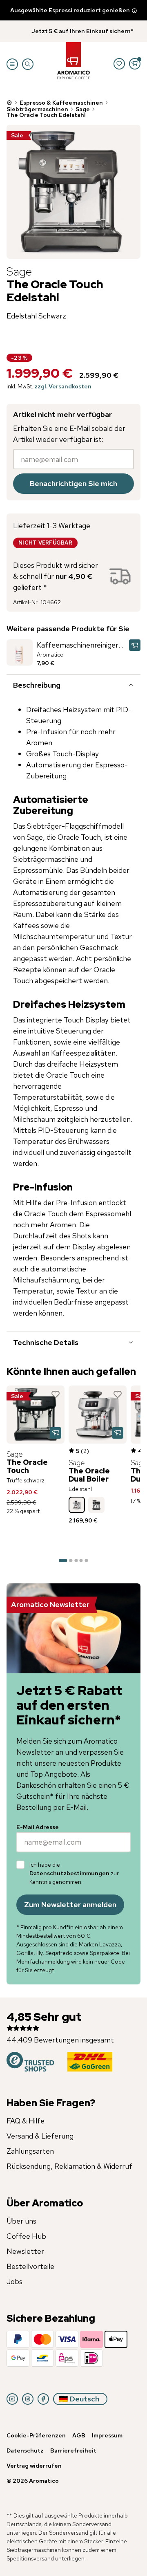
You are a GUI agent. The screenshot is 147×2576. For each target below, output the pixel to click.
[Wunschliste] (119, 64)
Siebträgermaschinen (37, 109)
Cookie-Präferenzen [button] (36, 2435)
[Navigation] (12, 64)
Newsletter (25, 2251)
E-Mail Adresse (38, 1827)
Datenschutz (25, 2450)
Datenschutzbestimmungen (69, 1873)
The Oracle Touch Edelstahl (46, 115)
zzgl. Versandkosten (63, 386)
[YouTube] (12, 2399)
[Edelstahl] (77, 1505)
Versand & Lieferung (40, 2136)
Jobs (14, 2281)
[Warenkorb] (135, 64)
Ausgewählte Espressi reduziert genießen (70, 10)
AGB (79, 2435)
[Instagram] (28, 2399)
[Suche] (28, 64)
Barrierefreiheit (73, 2450)
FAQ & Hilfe (26, 2121)
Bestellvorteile (30, 2266)
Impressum (107, 2435)
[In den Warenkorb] (135, 645)
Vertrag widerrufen (34, 2466)
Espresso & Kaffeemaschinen (61, 103)
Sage (83, 109)
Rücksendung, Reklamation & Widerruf (69, 2166)
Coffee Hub (26, 2236)
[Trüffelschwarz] (96, 1505)
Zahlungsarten (30, 2151)
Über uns (21, 2221)
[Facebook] (43, 2399)
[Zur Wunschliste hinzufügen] (56, 1394)
